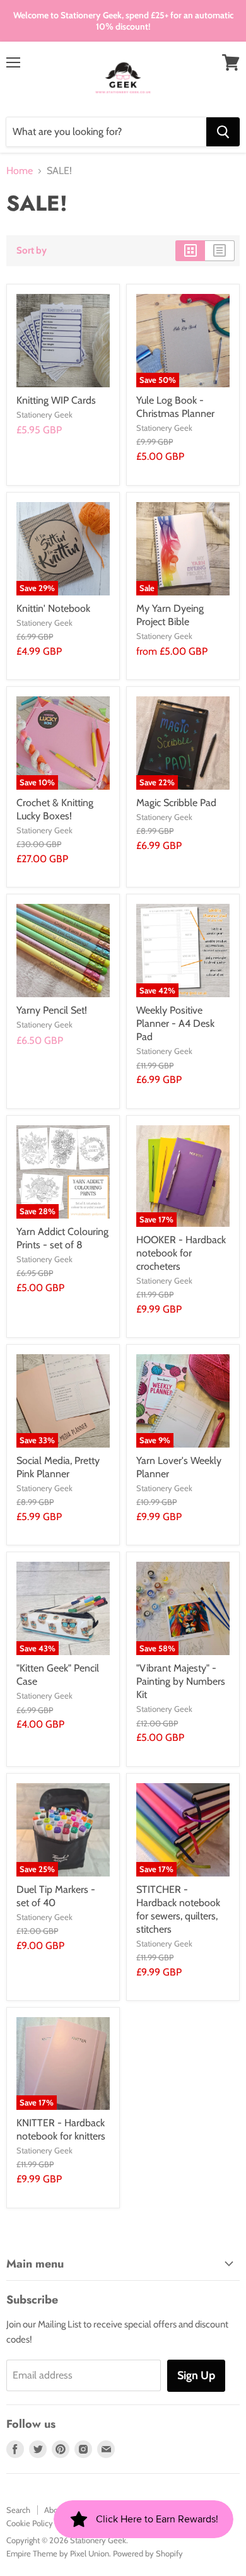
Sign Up (196, 2375)
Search (18, 2510)
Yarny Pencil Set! (52, 1010)
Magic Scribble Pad (176, 803)
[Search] (223, 132)
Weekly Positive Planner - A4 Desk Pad (175, 1023)
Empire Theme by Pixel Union (58, 2553)
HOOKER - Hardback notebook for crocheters (181, 1253)
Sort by (32, 251)
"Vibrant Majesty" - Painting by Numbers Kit (181, 1681)
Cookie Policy (30, 2523)
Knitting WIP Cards (56, 400)
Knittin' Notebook (53, 608)
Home (20, 171)
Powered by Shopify (148, 2553)
